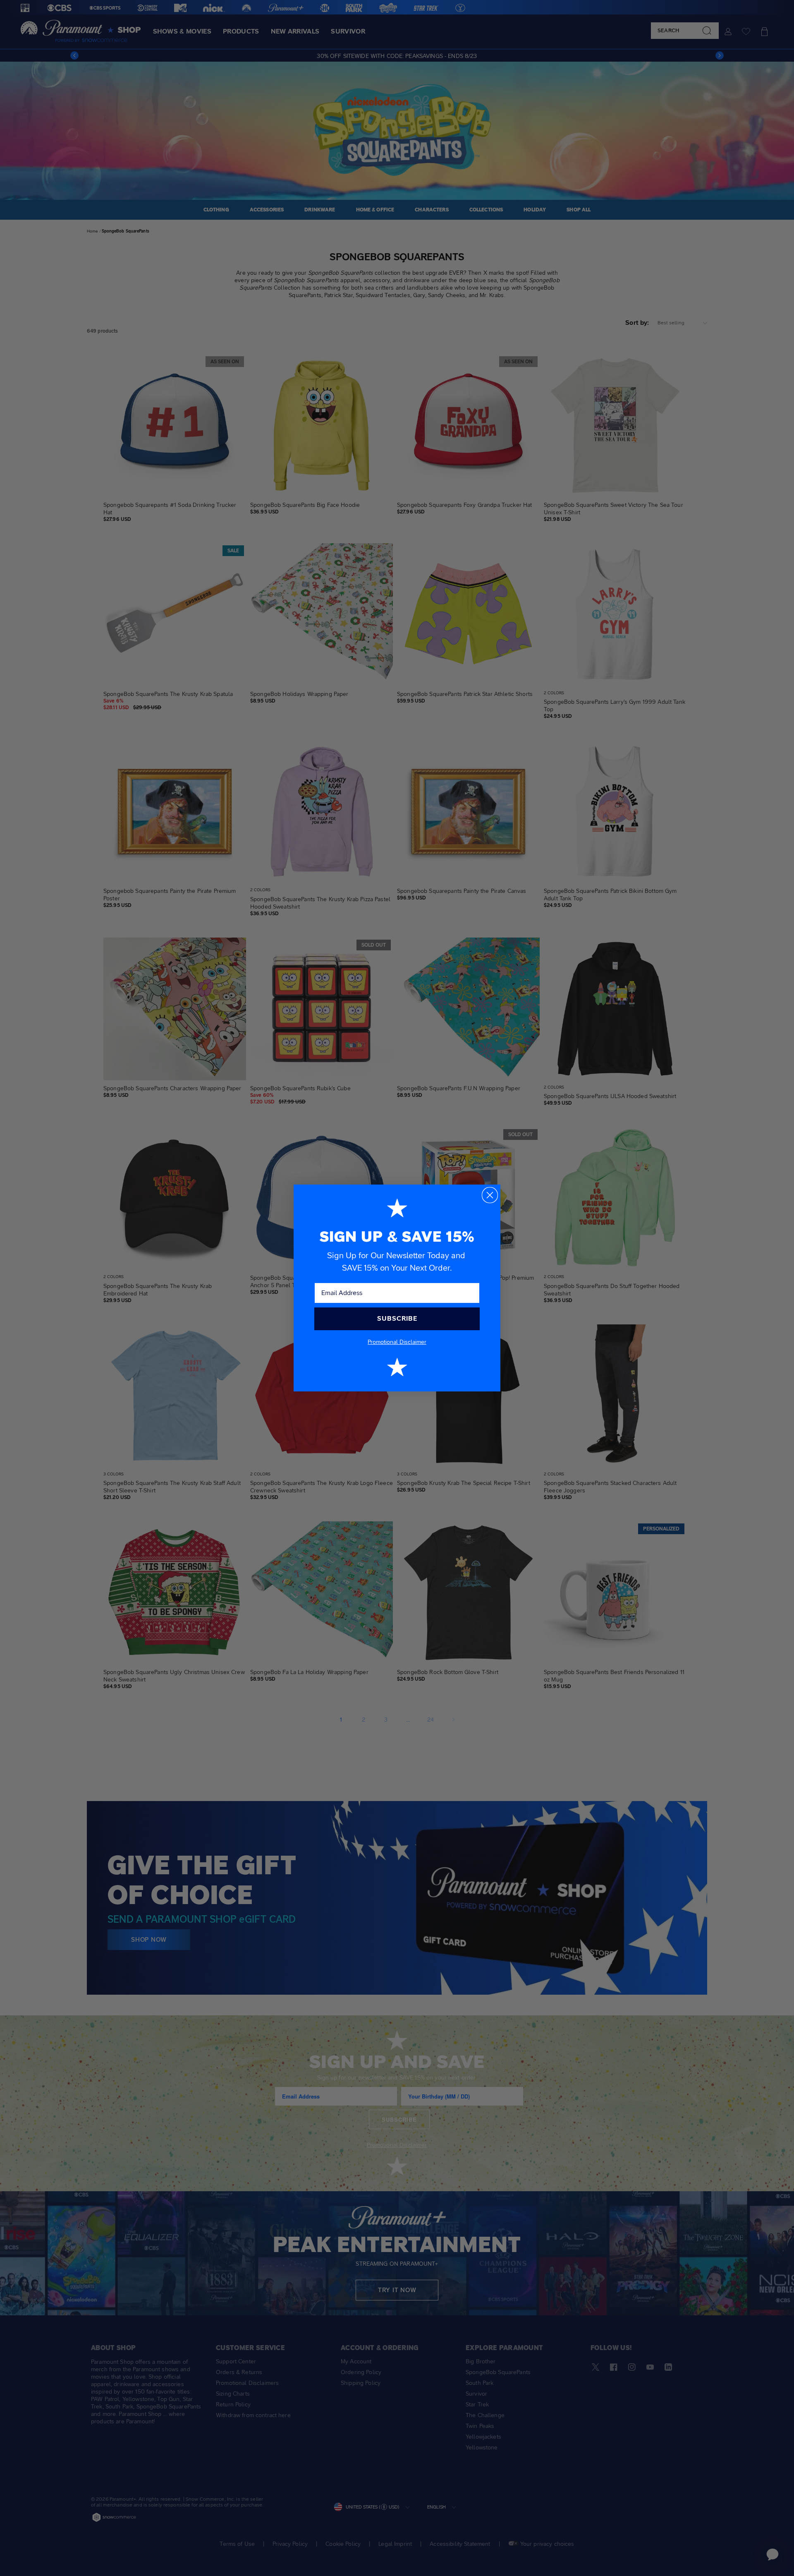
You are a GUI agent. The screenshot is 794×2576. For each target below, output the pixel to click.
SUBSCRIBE (397, 1318)
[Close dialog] (490, 1195)
